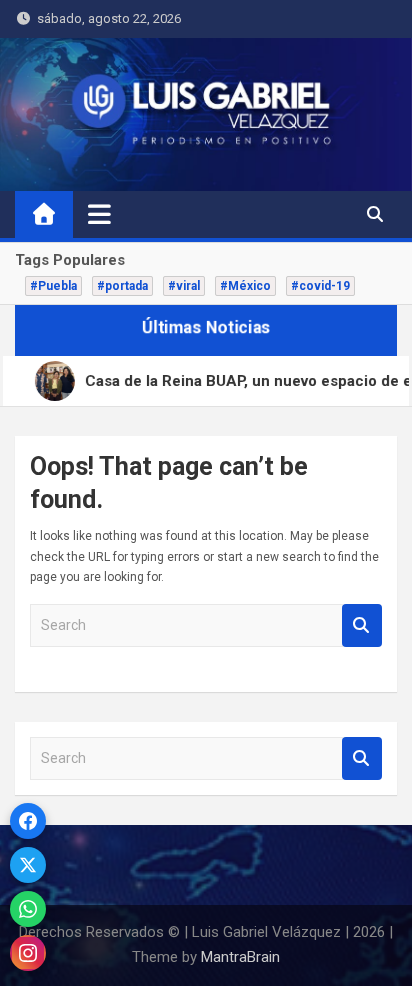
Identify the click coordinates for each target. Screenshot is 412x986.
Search (362, 625)
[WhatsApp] (28, 909)
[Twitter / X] (28, 865)
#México (245, 286)
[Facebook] (28, 821)
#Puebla (53, 286)
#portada (122, 286)
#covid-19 (320, 286)
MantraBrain (240, 957)
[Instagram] (28, 953)
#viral (184, 286)
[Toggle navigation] (99, 214)
